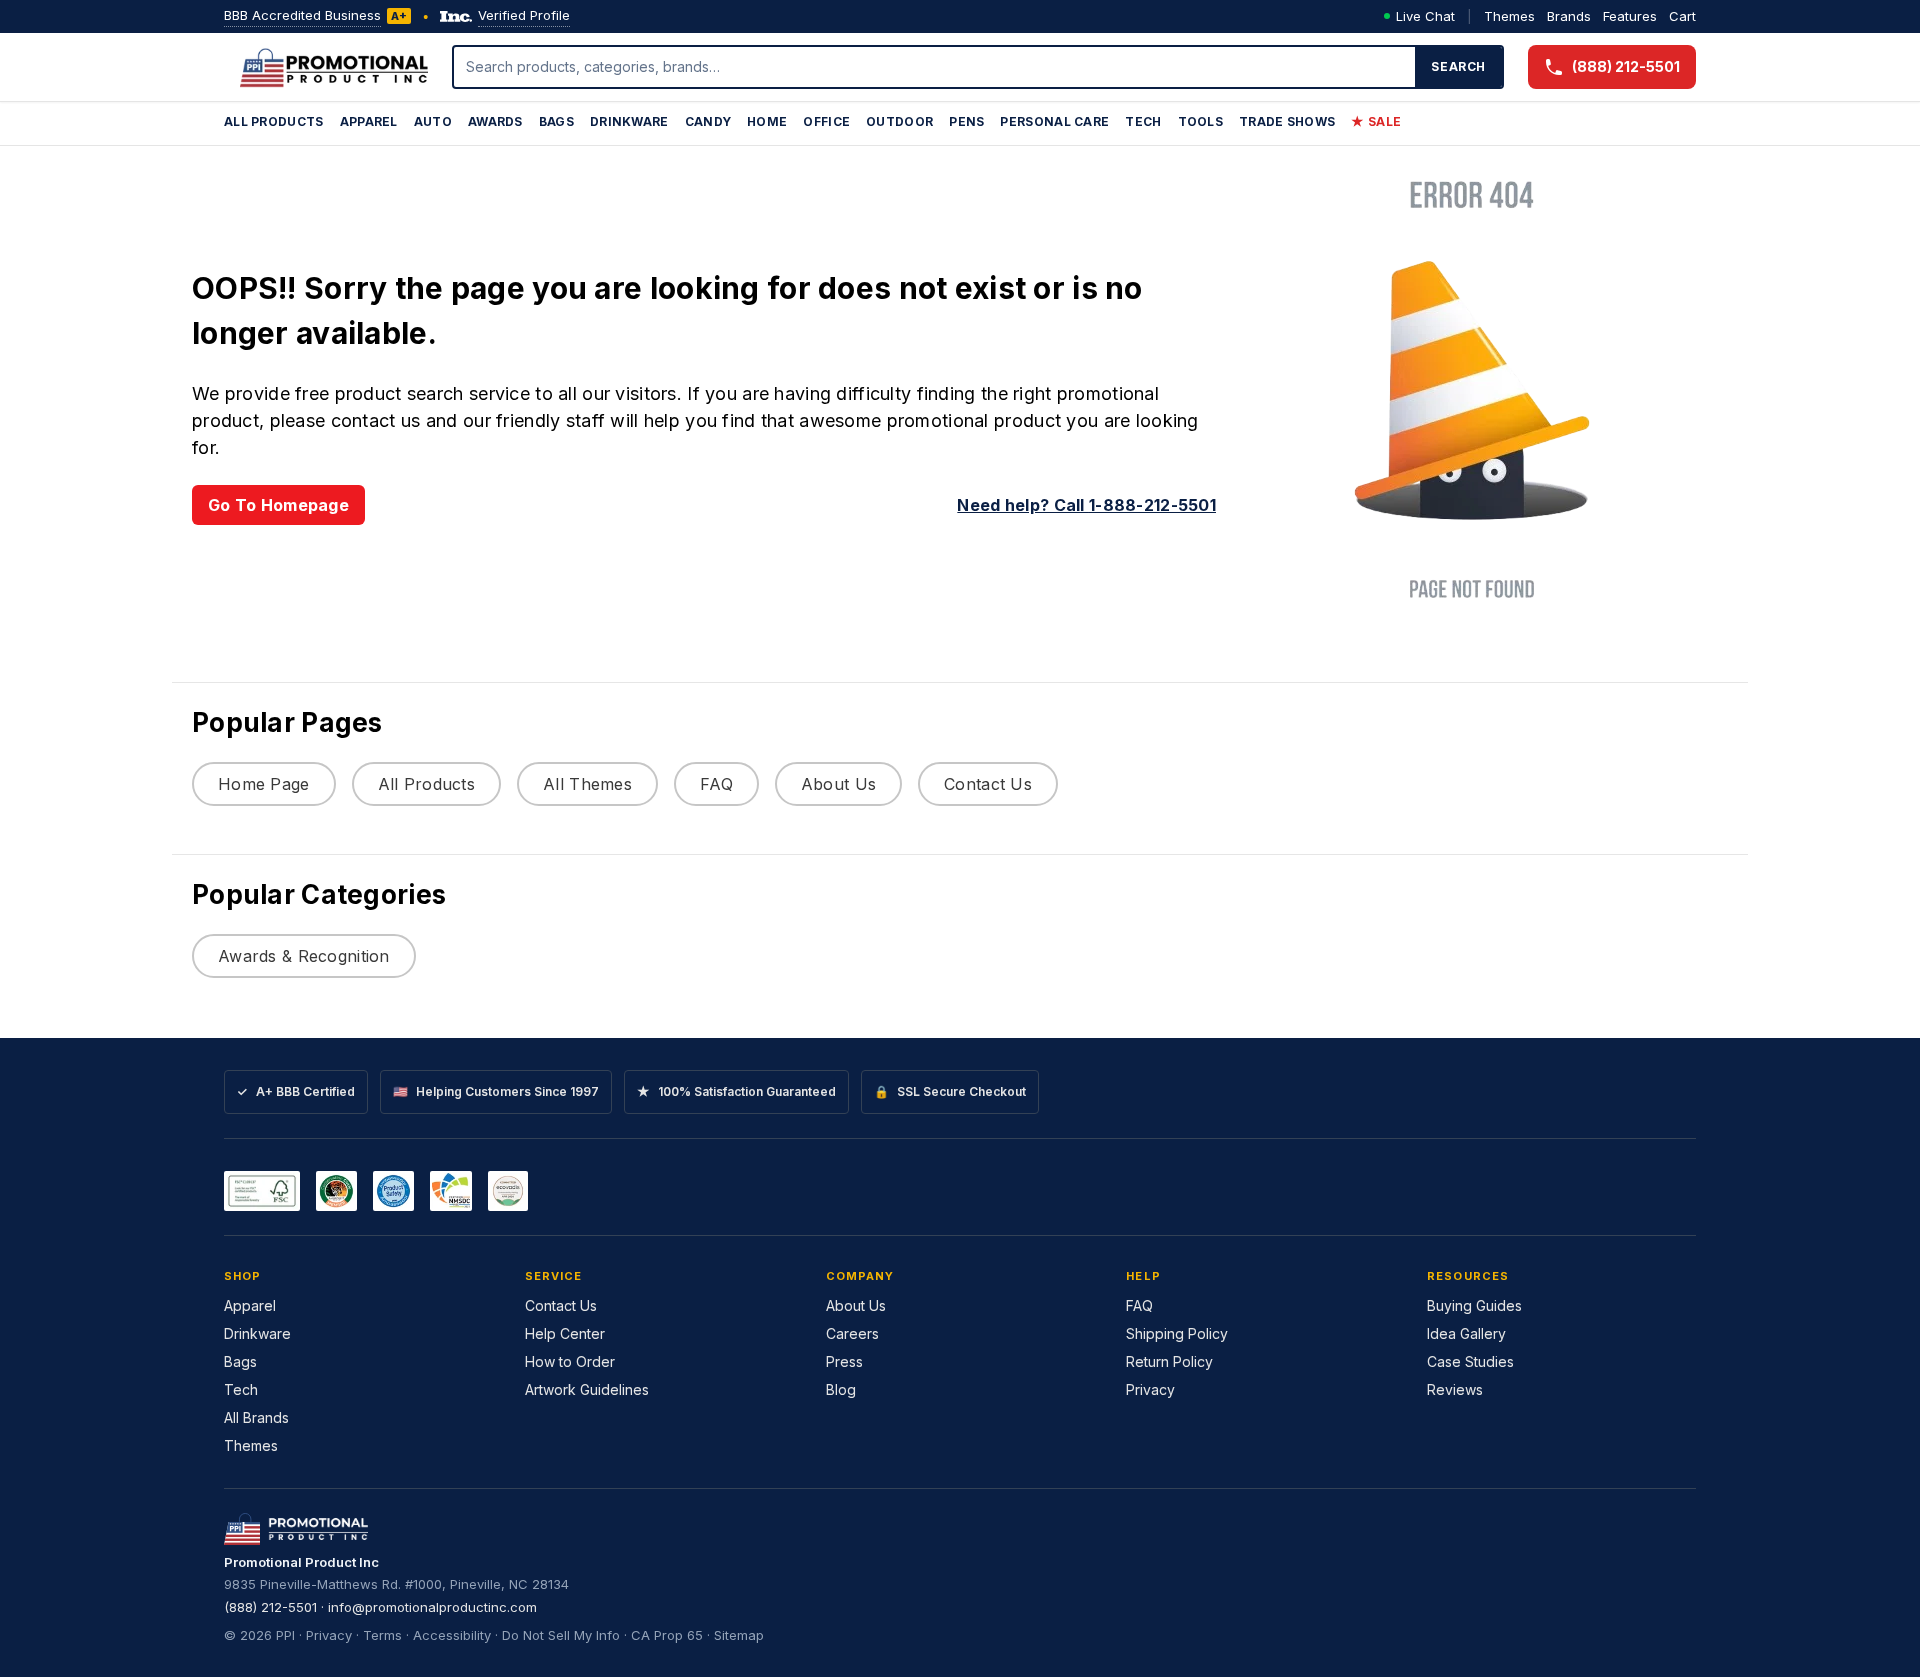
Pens (966, 121)
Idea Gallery (1466, 1333)
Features (1630, 16)
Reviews (1455, 1389)
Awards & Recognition (304, 956)
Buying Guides (1474, 1305)
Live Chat (1425, 16)
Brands (1569, 16)
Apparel (369, 121)
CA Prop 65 (667, 1635)
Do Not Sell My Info (561, 1635)
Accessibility (452, 1635)
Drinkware (629, 121)
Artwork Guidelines (587, 1389)
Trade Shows (1287, 121)
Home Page (264, 784)
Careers (852, 1333)
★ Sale (1376, 121)
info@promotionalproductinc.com (432, 1607)
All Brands (256, 1417)
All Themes (587, 784)
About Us (838, 784)
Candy (708, 121)
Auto (433, 121)
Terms (382, 1635)
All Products (274, 121)
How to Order (570, 1361)
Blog (841, 1389)
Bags (556, 121)
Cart (1682, 16)
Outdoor (899, 121)
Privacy (1150, 1389)
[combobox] (935, 67)
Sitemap (739, 1635)
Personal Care (1054, 121)
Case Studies (1470, 1361)
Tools (1201, 121)
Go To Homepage (278, 505)
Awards (495, 121)
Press (844, 1361)
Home (767, 121)
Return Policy (1169, 1361)
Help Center (565, 1333)
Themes (1509, 16)
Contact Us (988, 784)
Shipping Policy (1177, 1333)
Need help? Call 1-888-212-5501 (1086, 505)
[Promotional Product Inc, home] (334, 67)
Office (826, 121)
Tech (1143, 121)
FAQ (716, 784)
